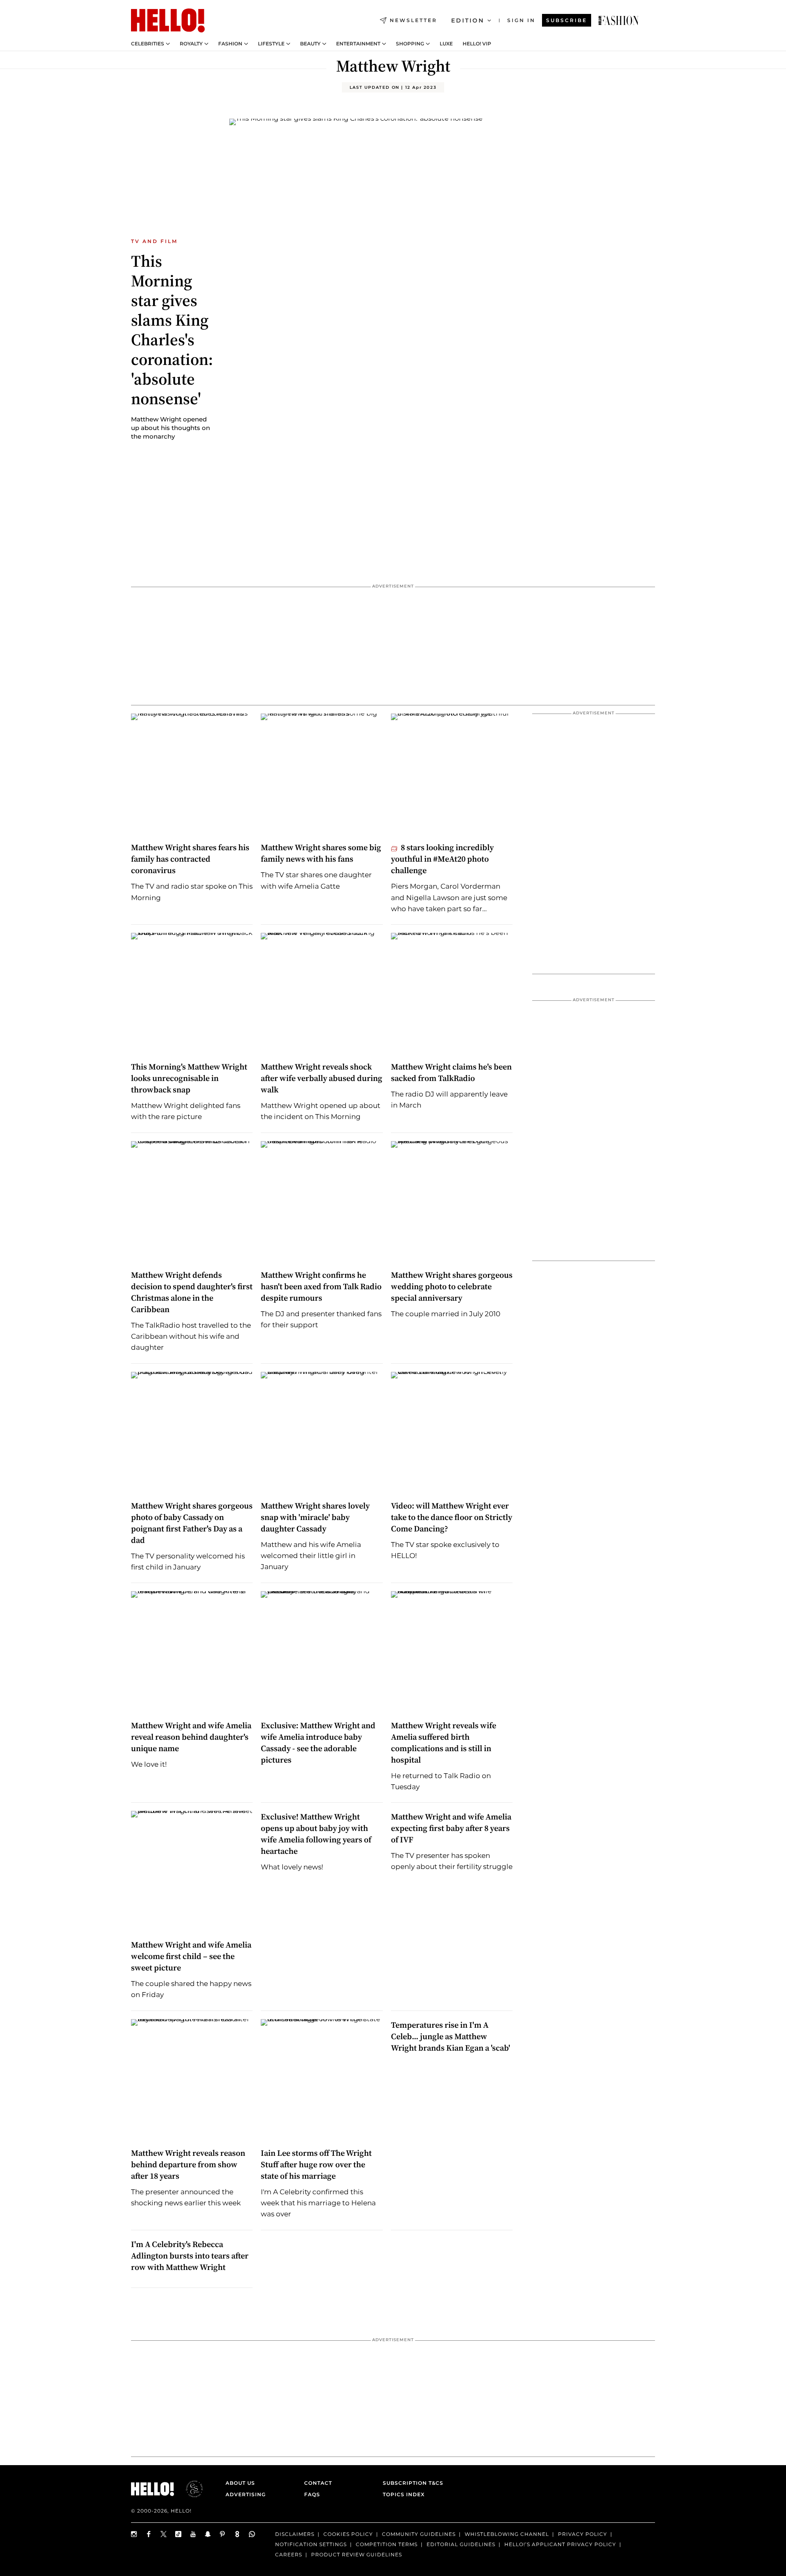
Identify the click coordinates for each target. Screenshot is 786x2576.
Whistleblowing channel (507, 2534)
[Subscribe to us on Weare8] (237, 2534)
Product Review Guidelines (357, 2554)
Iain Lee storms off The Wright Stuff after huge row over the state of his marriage (316, 2164)
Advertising (246, 2494)
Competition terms (387, 2544)
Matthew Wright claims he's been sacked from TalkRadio (451, 1072)
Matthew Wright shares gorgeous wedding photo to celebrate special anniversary (452, 1286)
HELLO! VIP (477, 44)
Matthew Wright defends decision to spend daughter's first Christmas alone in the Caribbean (192, 1292)
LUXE (446, 44)
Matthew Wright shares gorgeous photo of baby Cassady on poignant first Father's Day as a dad (192, 1523)
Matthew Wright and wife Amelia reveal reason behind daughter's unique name (191, 1737)
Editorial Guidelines (461, 2544)
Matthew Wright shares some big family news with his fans (321, 853)
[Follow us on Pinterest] (223, 2534)
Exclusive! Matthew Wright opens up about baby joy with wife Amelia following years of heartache (316, 1834)
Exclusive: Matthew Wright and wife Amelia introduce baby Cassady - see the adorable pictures (318, 1743)
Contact (318, 2483)
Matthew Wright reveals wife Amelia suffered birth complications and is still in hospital (444, 1743)
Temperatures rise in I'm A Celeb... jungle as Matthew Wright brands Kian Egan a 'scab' (451, 2036)
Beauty (310, 44)
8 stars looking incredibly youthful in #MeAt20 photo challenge (442, 859)
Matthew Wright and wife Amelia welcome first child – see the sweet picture (191, 1956)
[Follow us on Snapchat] (208, 2534)
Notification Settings (311, 2544)
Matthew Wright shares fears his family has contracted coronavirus (190, 859)
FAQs (312, 2494)
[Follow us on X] (164, 2534)
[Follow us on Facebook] (149, 2534)
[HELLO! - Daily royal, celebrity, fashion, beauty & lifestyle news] (619, 20)
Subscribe (567, 20)
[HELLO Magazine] (168, 20)
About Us (240, 2483)
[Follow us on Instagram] (134, 2534)
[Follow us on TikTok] (178, 2534)
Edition (468, 20)
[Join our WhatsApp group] (252, 2534)
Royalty (191, 44)
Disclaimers (295, 2534)
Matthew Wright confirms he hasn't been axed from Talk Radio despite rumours (321, 1286)
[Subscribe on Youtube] (193, 2534)
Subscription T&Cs (411, 2483)
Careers (289, 2554)
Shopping (410, 44)
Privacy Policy (583, 2534)
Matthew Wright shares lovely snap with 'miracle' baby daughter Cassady (315, 1517)
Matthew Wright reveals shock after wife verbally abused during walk (322, 1078)
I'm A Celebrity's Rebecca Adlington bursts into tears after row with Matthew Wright (190, 2256)
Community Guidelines (419, 2534)
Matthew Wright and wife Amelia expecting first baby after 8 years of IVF (451, 1828)
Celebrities (148, 44)
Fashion (230, 44)
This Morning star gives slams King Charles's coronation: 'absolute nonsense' (172, 330)
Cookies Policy (348, 2534)
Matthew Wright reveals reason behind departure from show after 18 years (188, 2164)
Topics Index (404, 2494)
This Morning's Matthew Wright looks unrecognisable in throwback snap (189, 1078)
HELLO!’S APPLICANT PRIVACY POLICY (560, 2544)
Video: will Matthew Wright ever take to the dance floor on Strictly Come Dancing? (452, 1517)
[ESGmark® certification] (190, 2489)
